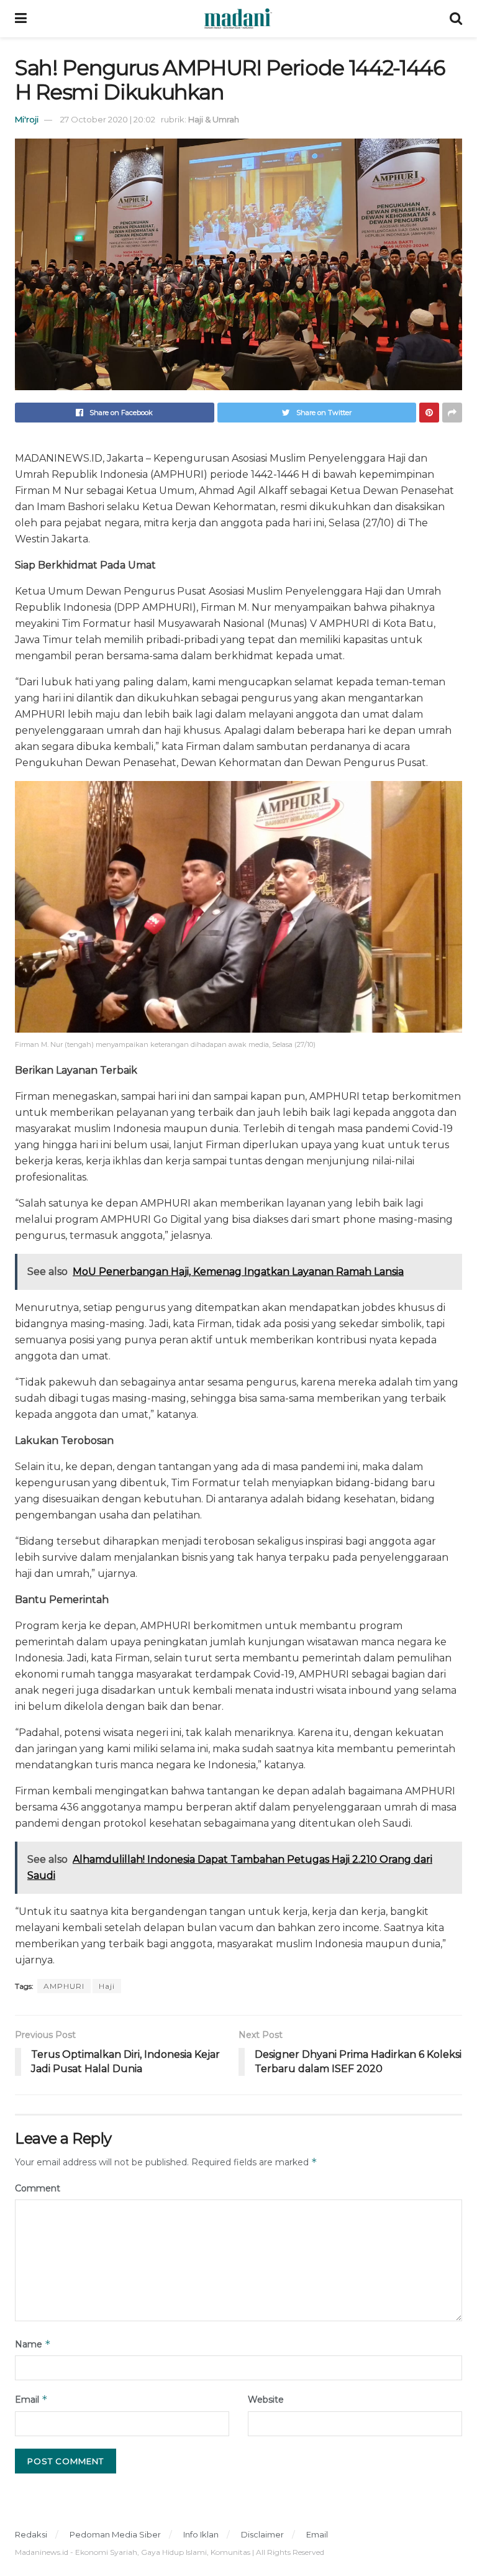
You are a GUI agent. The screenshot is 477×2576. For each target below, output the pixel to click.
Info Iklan (201, 2534)
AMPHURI (64, 1986)
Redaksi (31, 2534)
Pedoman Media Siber (115, 2534)
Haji (107, 1986)
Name (33, 2344)
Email (31, 2399)
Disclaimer (262, 2534)
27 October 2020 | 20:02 (108, 119)
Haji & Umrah (214, 119)
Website (266, 2400)
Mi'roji (27, 119)
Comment (38, 2188)
